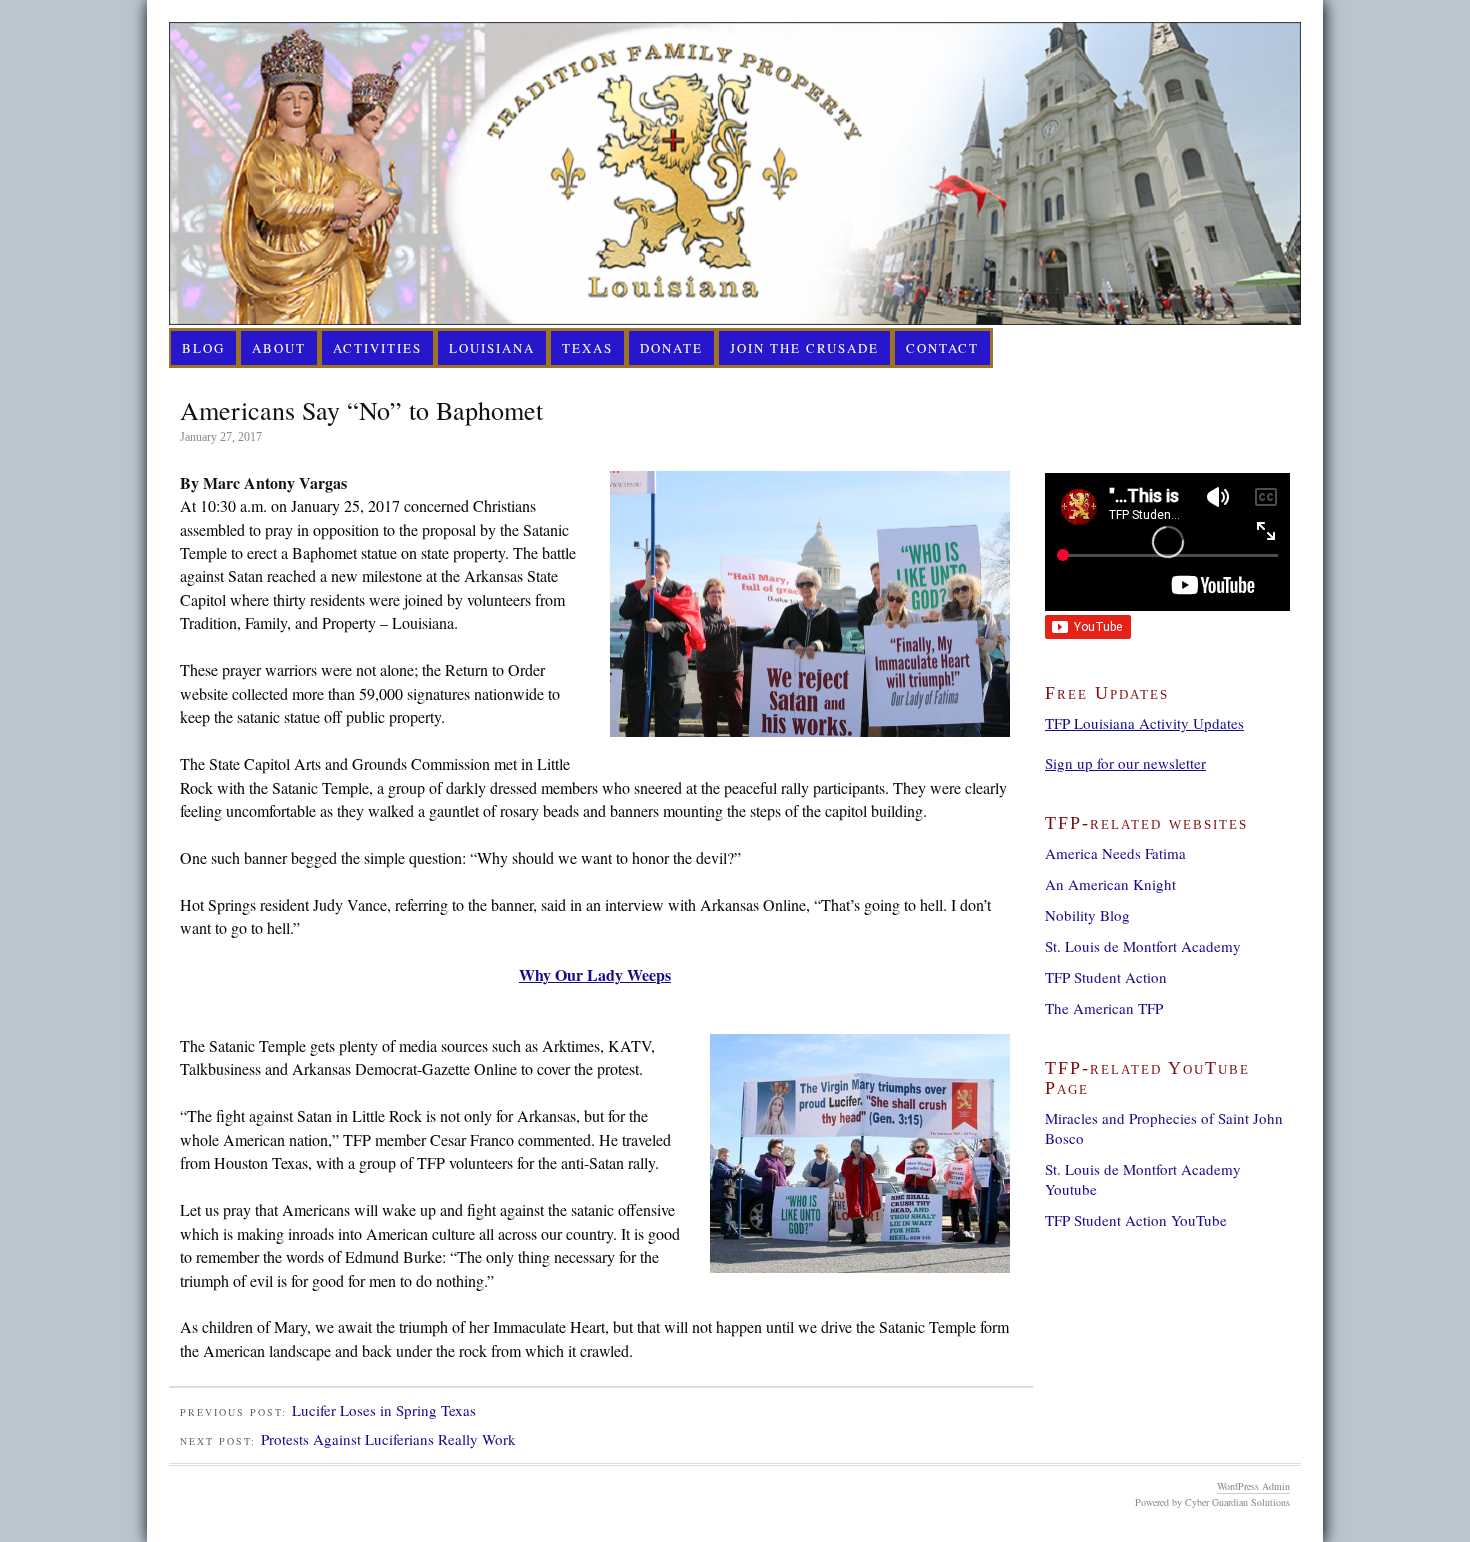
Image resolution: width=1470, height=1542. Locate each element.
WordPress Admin (1253, 1486)
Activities (377, 348)
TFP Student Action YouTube (1136, 1220)
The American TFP (1104, 1008)
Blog (203, 348)
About (279, 348)
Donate (671, 348)
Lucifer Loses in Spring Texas (384, 1410)
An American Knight (1110, 884)
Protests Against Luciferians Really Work (388, 1439)
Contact (942, 348)
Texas (587, 348)
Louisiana (492, 348)
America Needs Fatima (1115, 853)
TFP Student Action (1106, 977)
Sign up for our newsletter (1125, 763)
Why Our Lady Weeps (595, 974)
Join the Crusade (804, 348)
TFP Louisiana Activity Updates (1144, 723)
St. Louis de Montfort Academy (1143, 946)
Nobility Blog (1087, 915)
